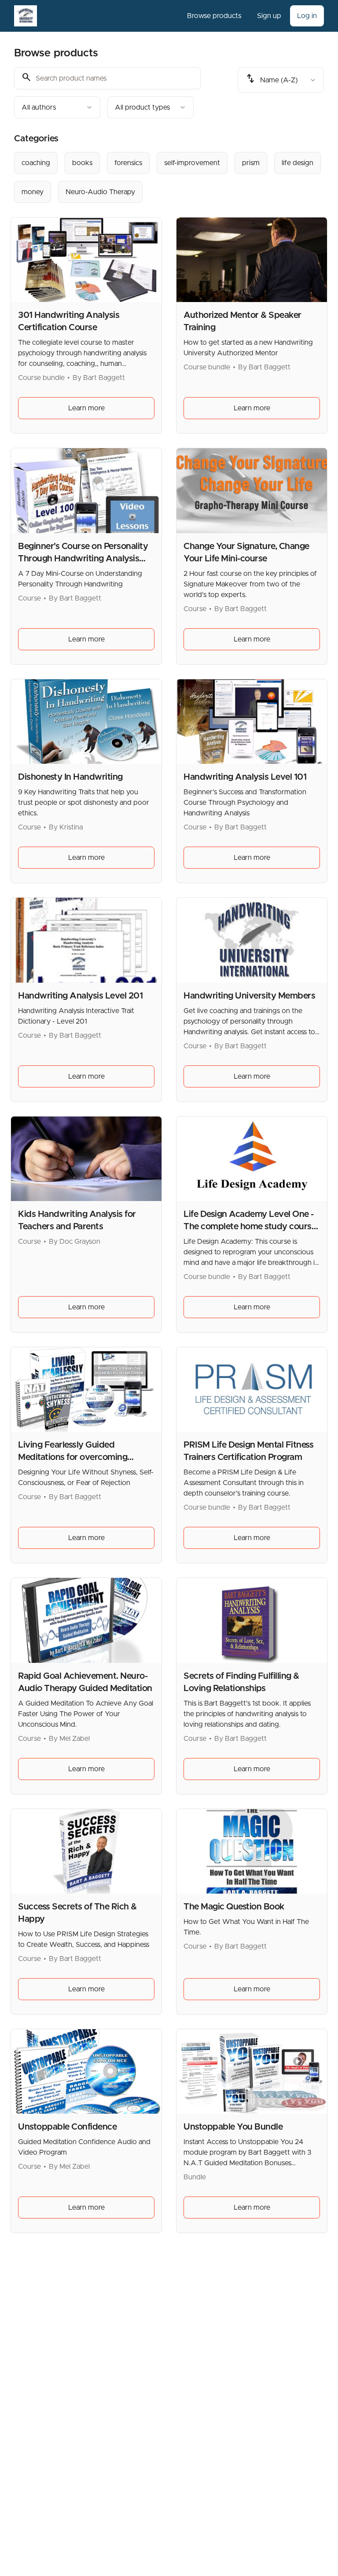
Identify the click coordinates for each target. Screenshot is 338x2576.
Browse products (214, 16)
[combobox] (57, 107)
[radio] (36, 163)
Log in (307, 16)
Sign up (269, 16)
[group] (169, 177)
